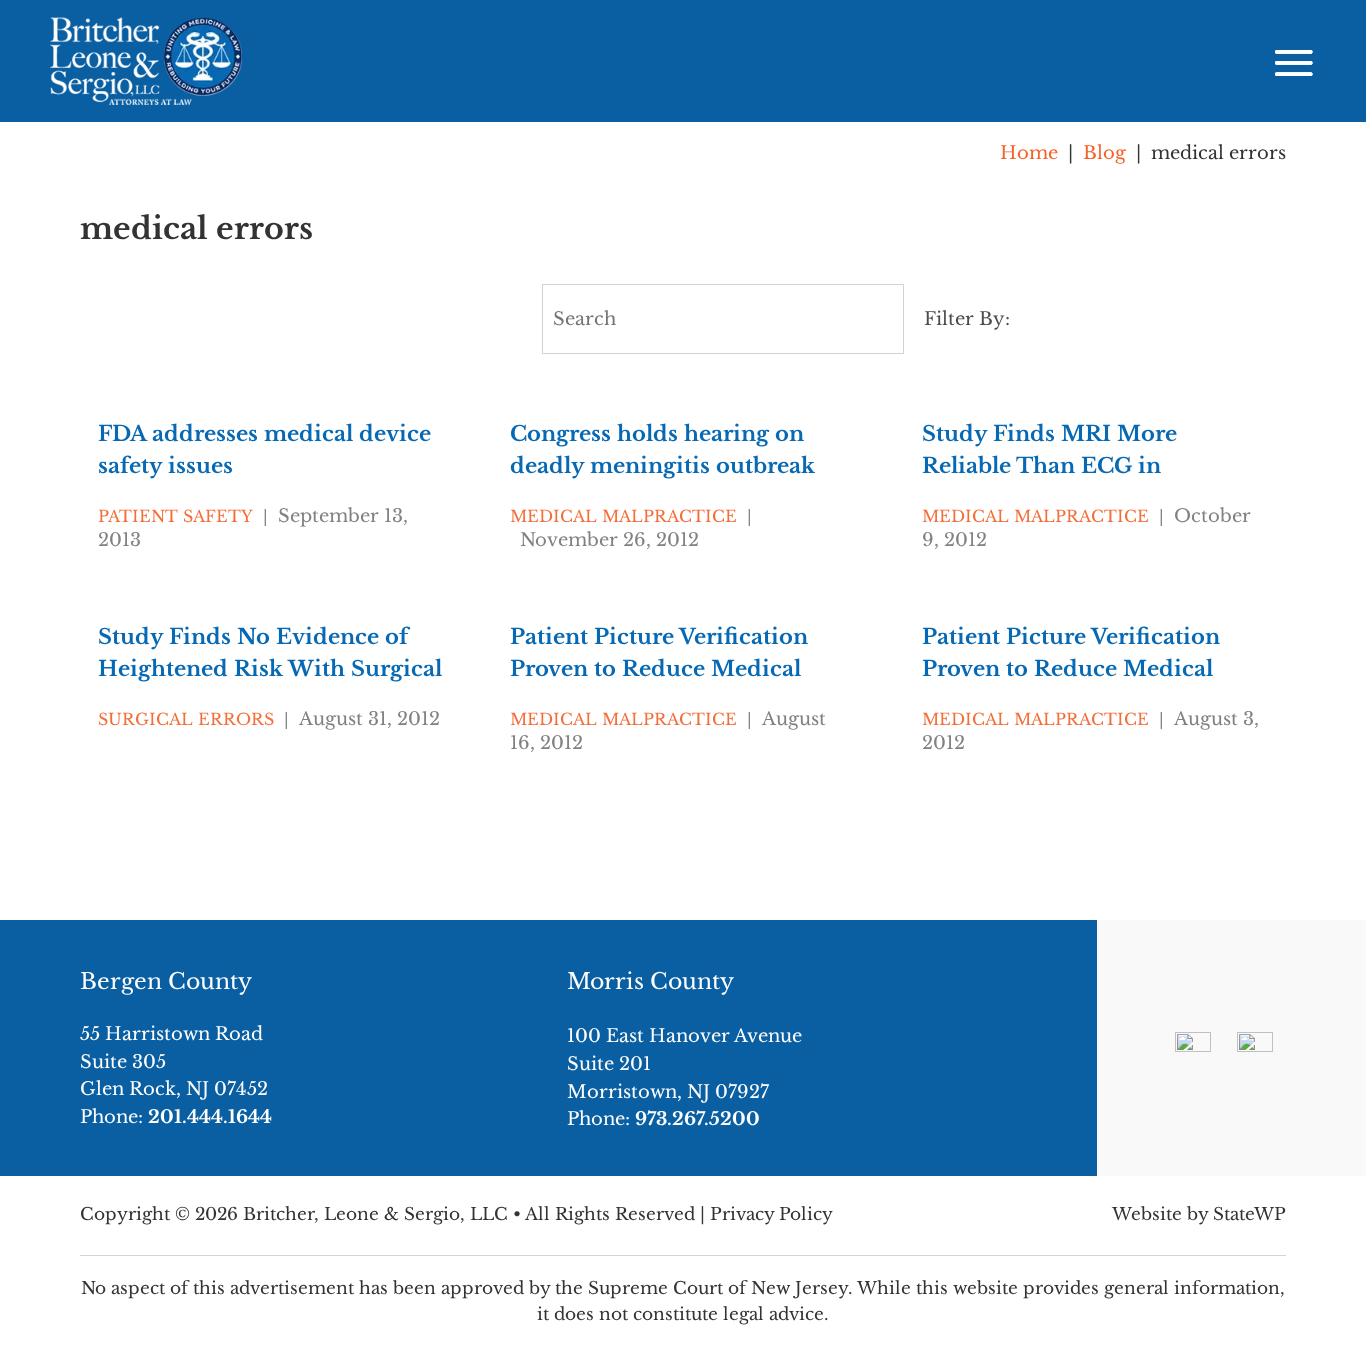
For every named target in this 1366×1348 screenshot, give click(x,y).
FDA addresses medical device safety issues (264, 450)
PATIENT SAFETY (175, 516)
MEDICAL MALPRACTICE (623, 516)
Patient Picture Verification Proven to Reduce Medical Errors (659, 653)
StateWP (1249, 1214)
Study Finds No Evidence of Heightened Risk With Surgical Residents (270, 653)
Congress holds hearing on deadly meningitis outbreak (662, 450)
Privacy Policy (771, 1214)
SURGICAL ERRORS (186, 719)
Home (1029, 153)
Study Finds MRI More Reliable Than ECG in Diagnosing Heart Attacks (1062, 450)
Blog (1104, 153)
